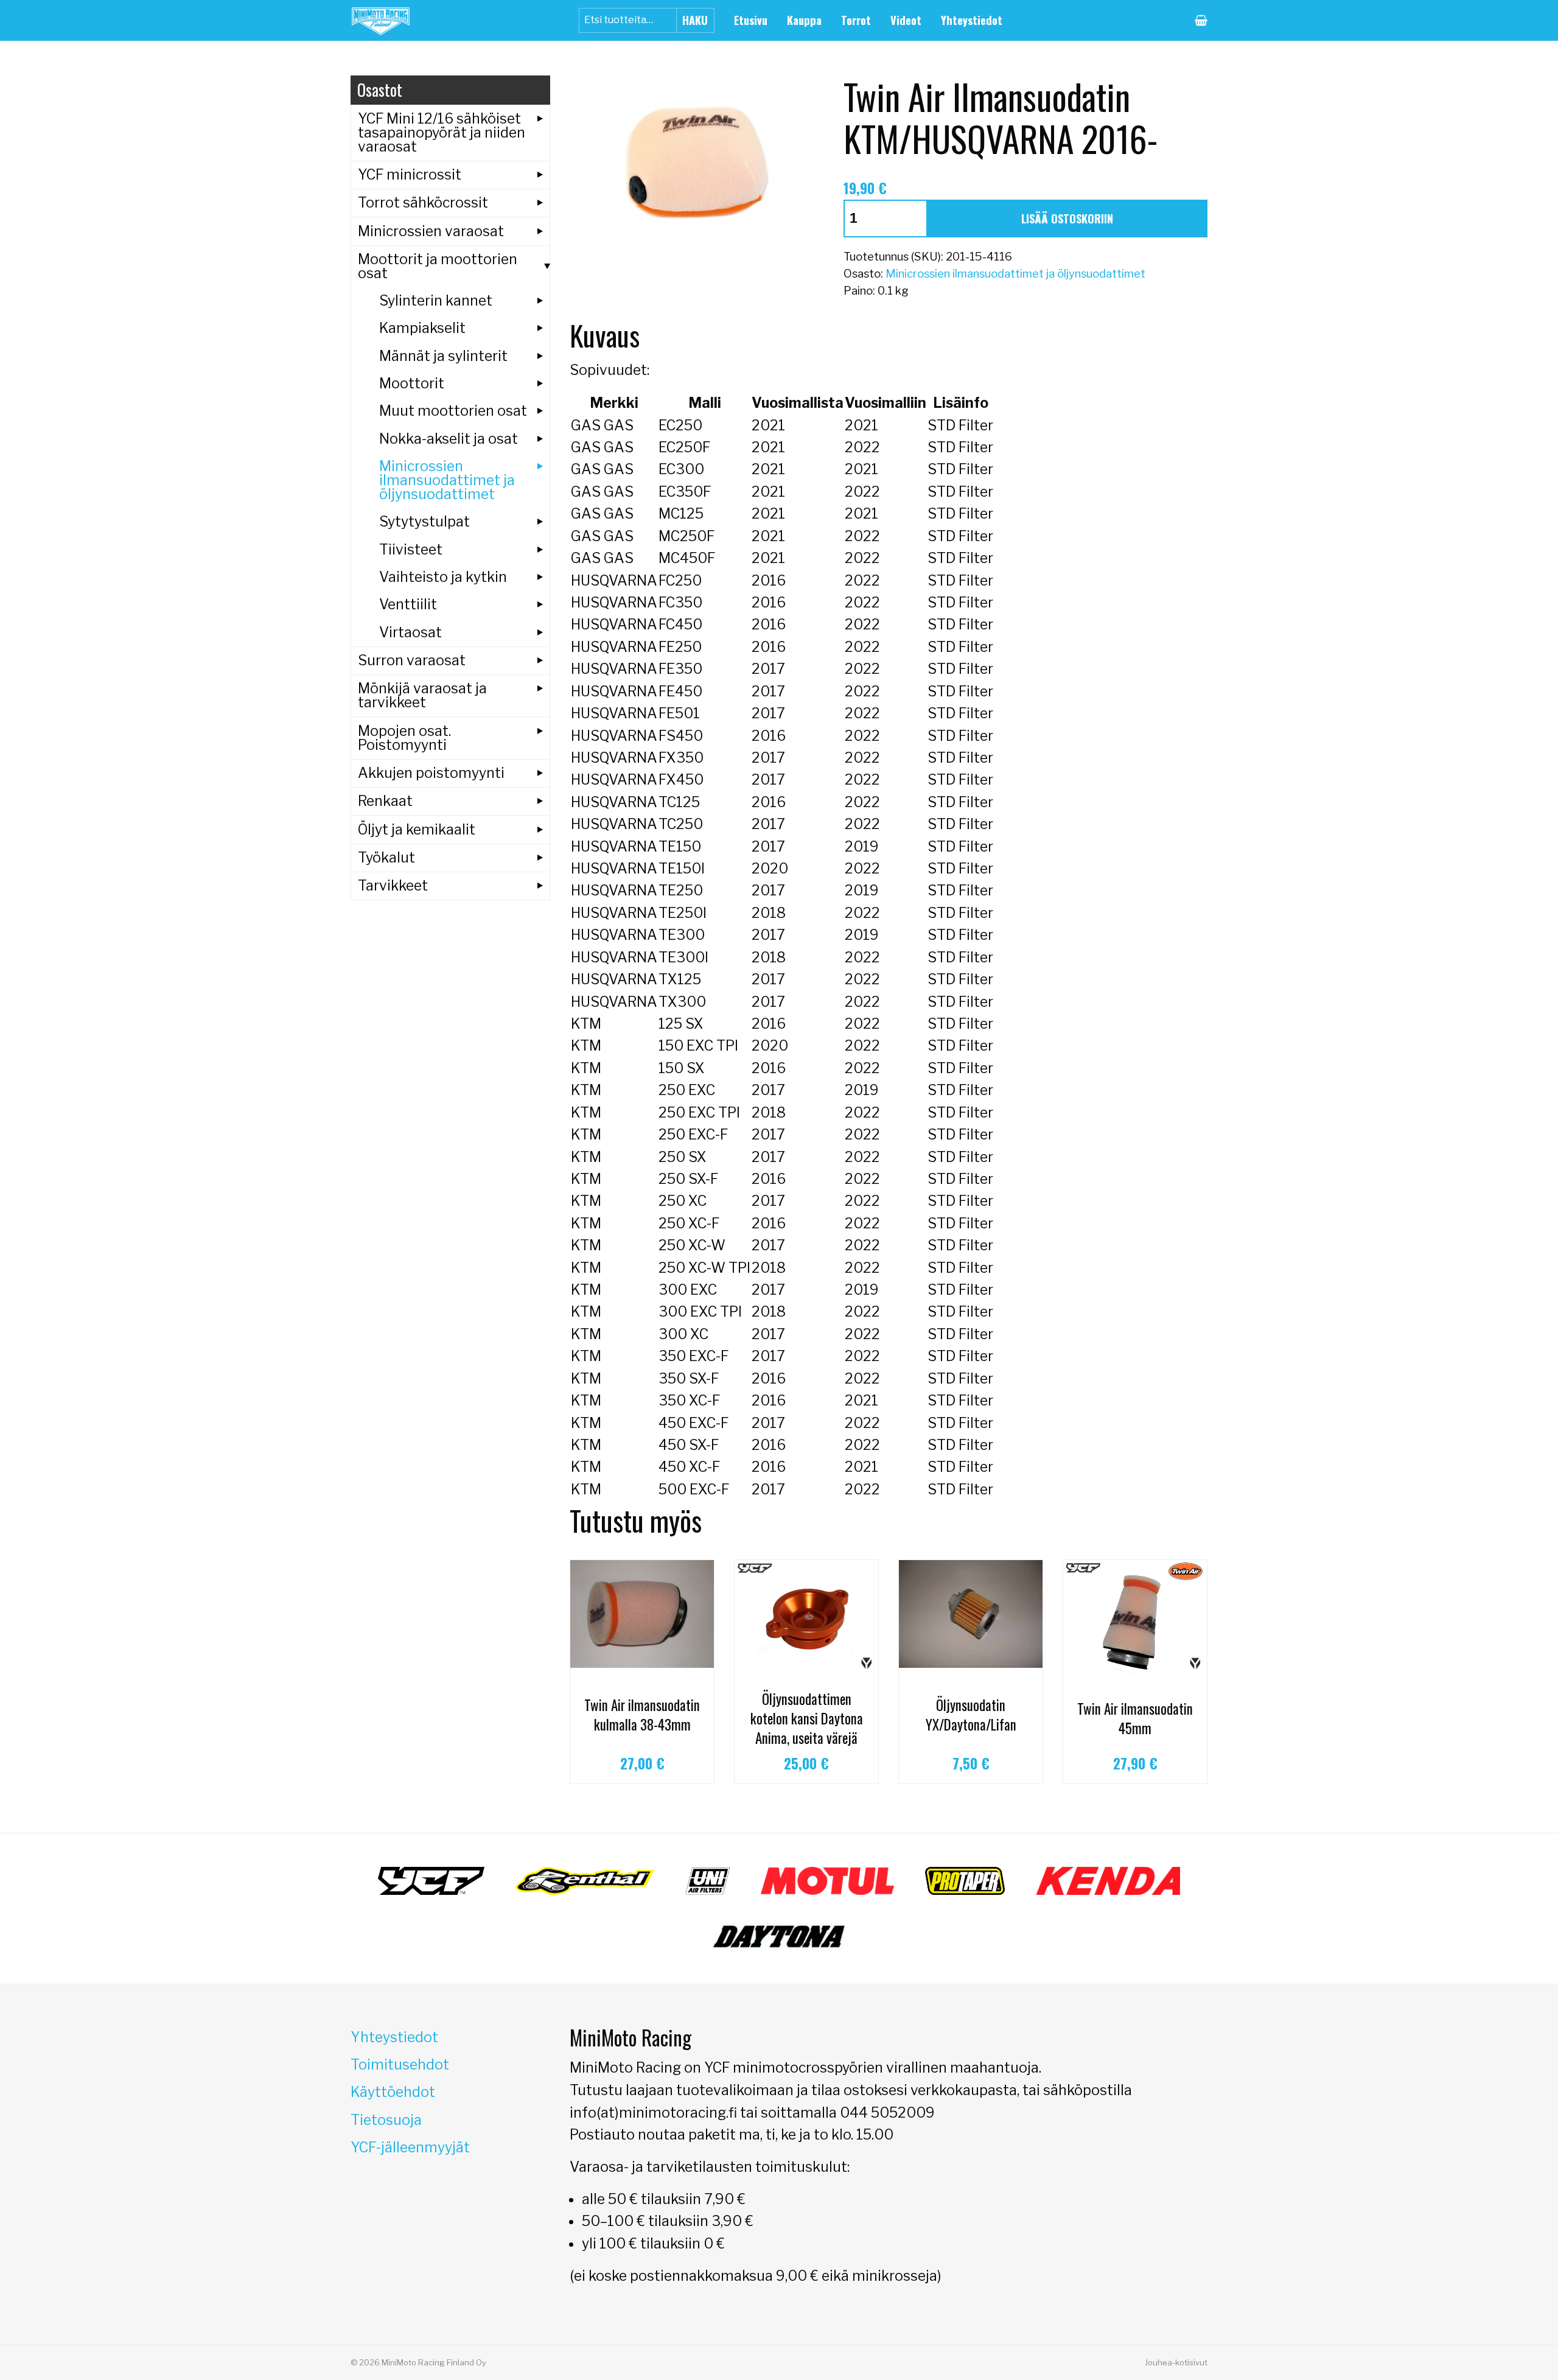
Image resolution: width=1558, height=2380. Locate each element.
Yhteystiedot (972, 20)
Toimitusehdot (400, 2065)
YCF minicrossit (410, 175)
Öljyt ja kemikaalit (417, 830)
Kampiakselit (422, 328)
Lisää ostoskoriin (1067, 218)
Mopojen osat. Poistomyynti (404, 738)
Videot (906, 20)
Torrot (856, 20)
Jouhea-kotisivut (1176, 2362)
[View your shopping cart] (1201, 20)
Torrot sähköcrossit (423, 203)
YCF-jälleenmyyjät (410, 2147)
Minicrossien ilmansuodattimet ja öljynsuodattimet (1015, 274)
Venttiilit (408, 604)
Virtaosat (410, 632)
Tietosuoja (386, 2120)
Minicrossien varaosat (431, 231)
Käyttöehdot (393, 2092)
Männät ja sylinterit (443, 356)
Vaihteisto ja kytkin (443, 577)
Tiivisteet (411, 550)
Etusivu (751, 20)
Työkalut (386, 858)
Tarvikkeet (393, 886)
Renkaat (385, 801)
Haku (695, 20)
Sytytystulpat (424, 522)
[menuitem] (751, 20)
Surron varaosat (412, 660)
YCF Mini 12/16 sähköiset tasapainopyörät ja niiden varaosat (442, 133)
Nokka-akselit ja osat (449, 439)
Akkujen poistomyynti (431, 773)
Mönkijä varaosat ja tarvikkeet (422, 695)
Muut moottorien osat (453, 411)
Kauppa (804, 20)
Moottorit (412, 383)
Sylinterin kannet (436, 301)
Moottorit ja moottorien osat (438, 266)
